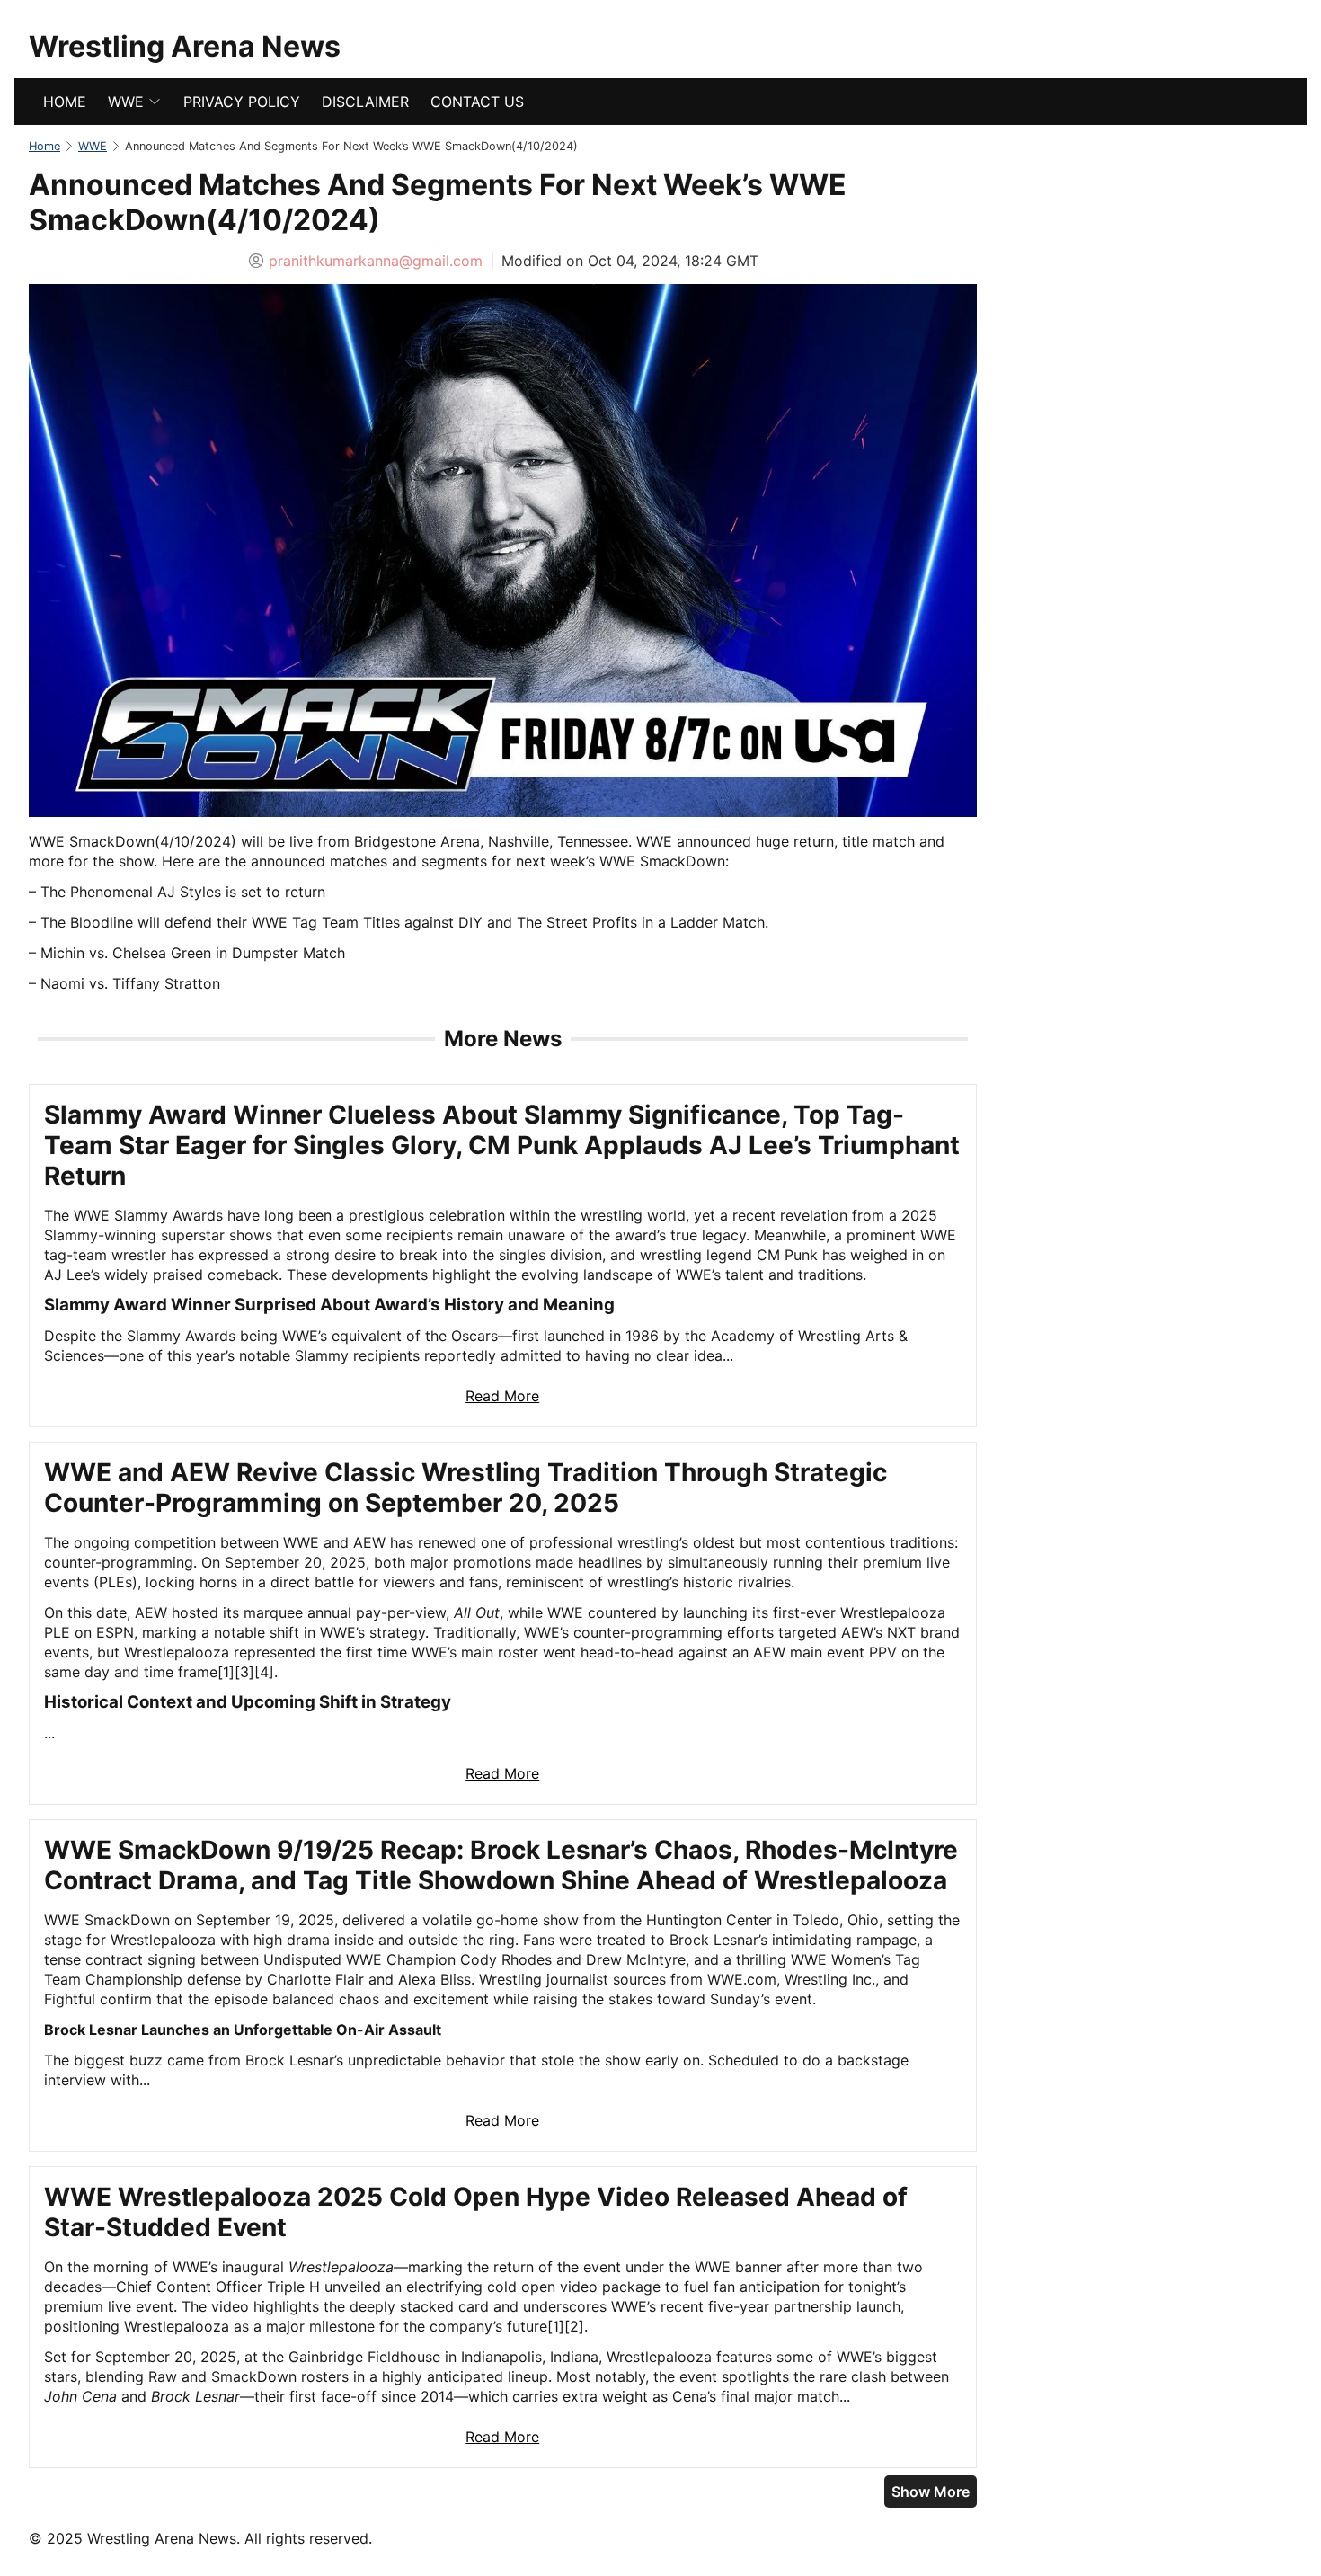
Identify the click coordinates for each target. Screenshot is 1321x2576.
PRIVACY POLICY (242, 102)
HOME (65, 102)
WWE (126, 102)
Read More (502, 1396)
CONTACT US (477, 102)
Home (44, 146)
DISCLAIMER (365, 102)
